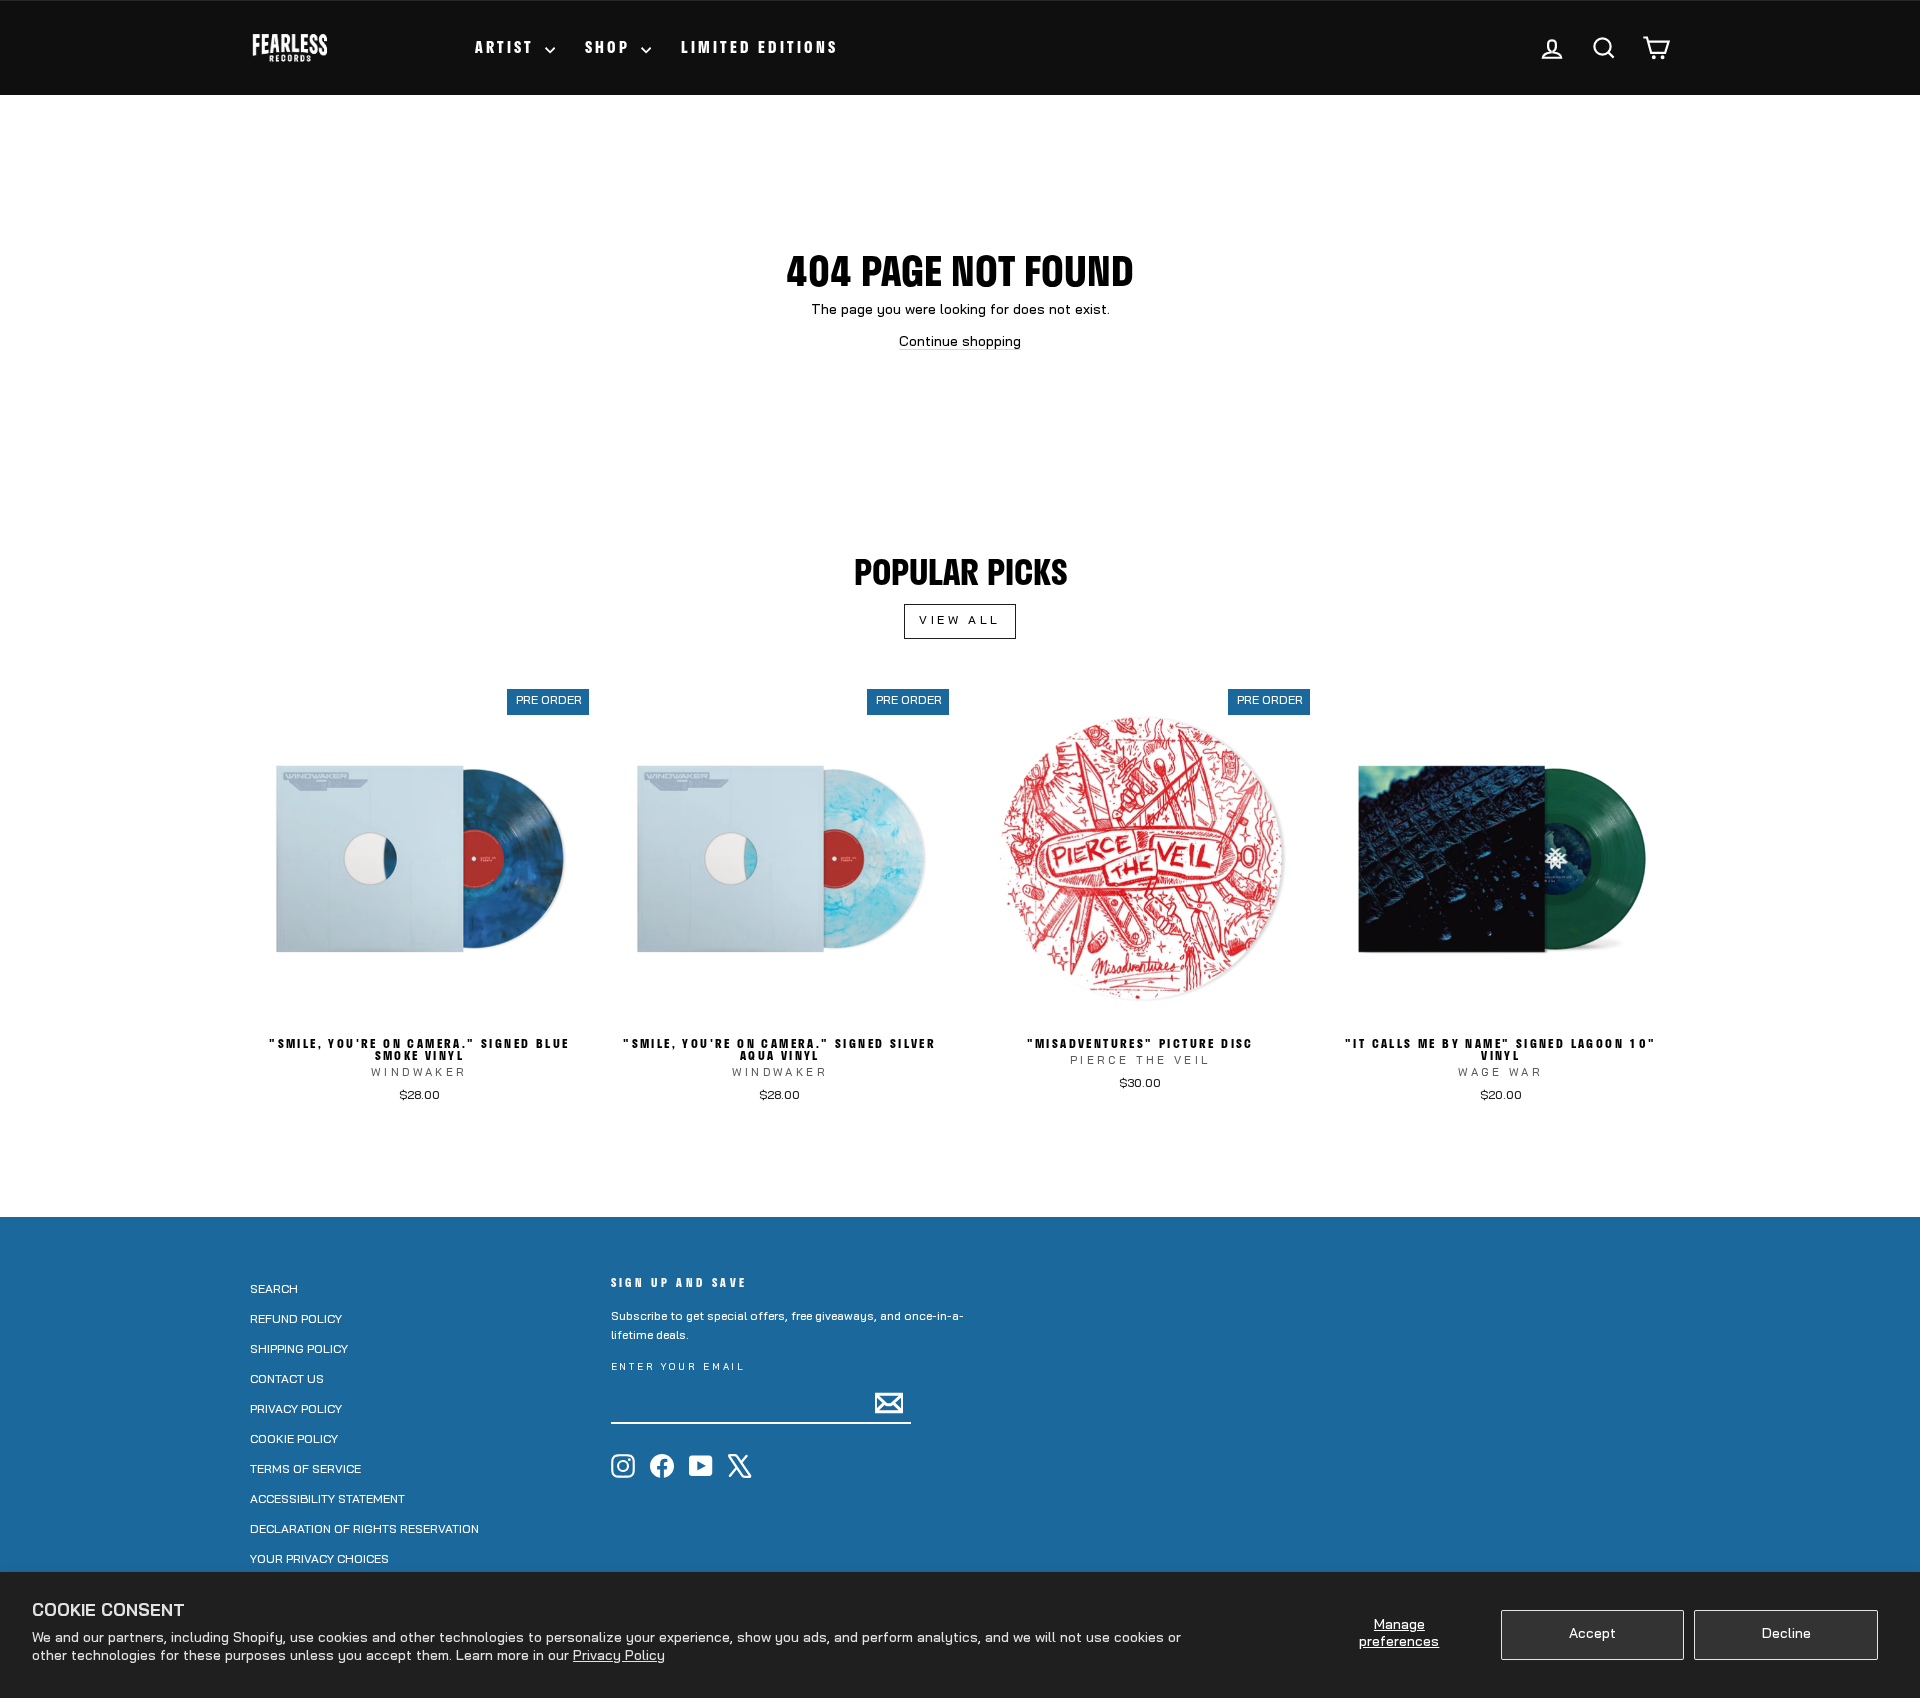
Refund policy (296, 1320)
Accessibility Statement (327, 1500)
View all (960, 621)
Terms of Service (305, 1470)
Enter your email (679, 1367)
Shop (610, 47)
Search (274, 1290)
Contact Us (287, 1380)
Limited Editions (759, 47)
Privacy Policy (619, 1656)
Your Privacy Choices (319, 1560)
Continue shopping (960, 342)
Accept (1592, 1634)
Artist (507, 47)
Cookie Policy (294, 1440)
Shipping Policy (299, 1350)
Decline (1786, 1634)
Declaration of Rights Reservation (364, 1530)
